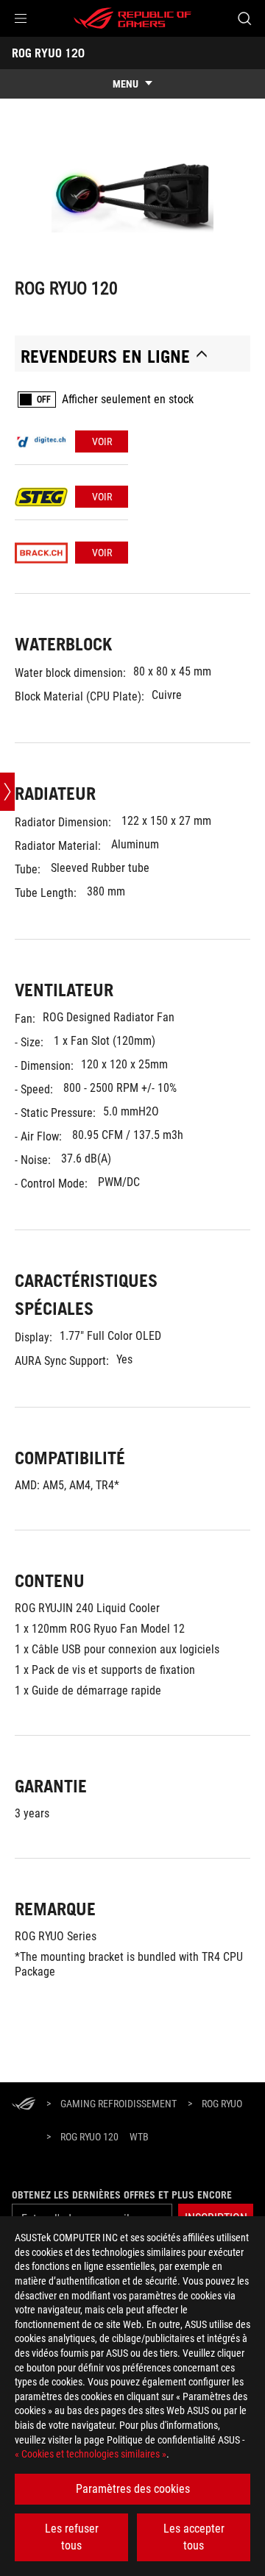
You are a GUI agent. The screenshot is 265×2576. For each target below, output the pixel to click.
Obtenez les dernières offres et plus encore (122, 2195)
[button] (21, 18)
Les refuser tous (72, 2537)
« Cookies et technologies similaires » (91, 2454)
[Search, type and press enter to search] (244, 18)
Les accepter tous (194, 2537)
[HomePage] (24, 2105)
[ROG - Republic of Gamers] (132, 18)
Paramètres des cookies (133, 2489)
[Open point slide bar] (7, 792)
